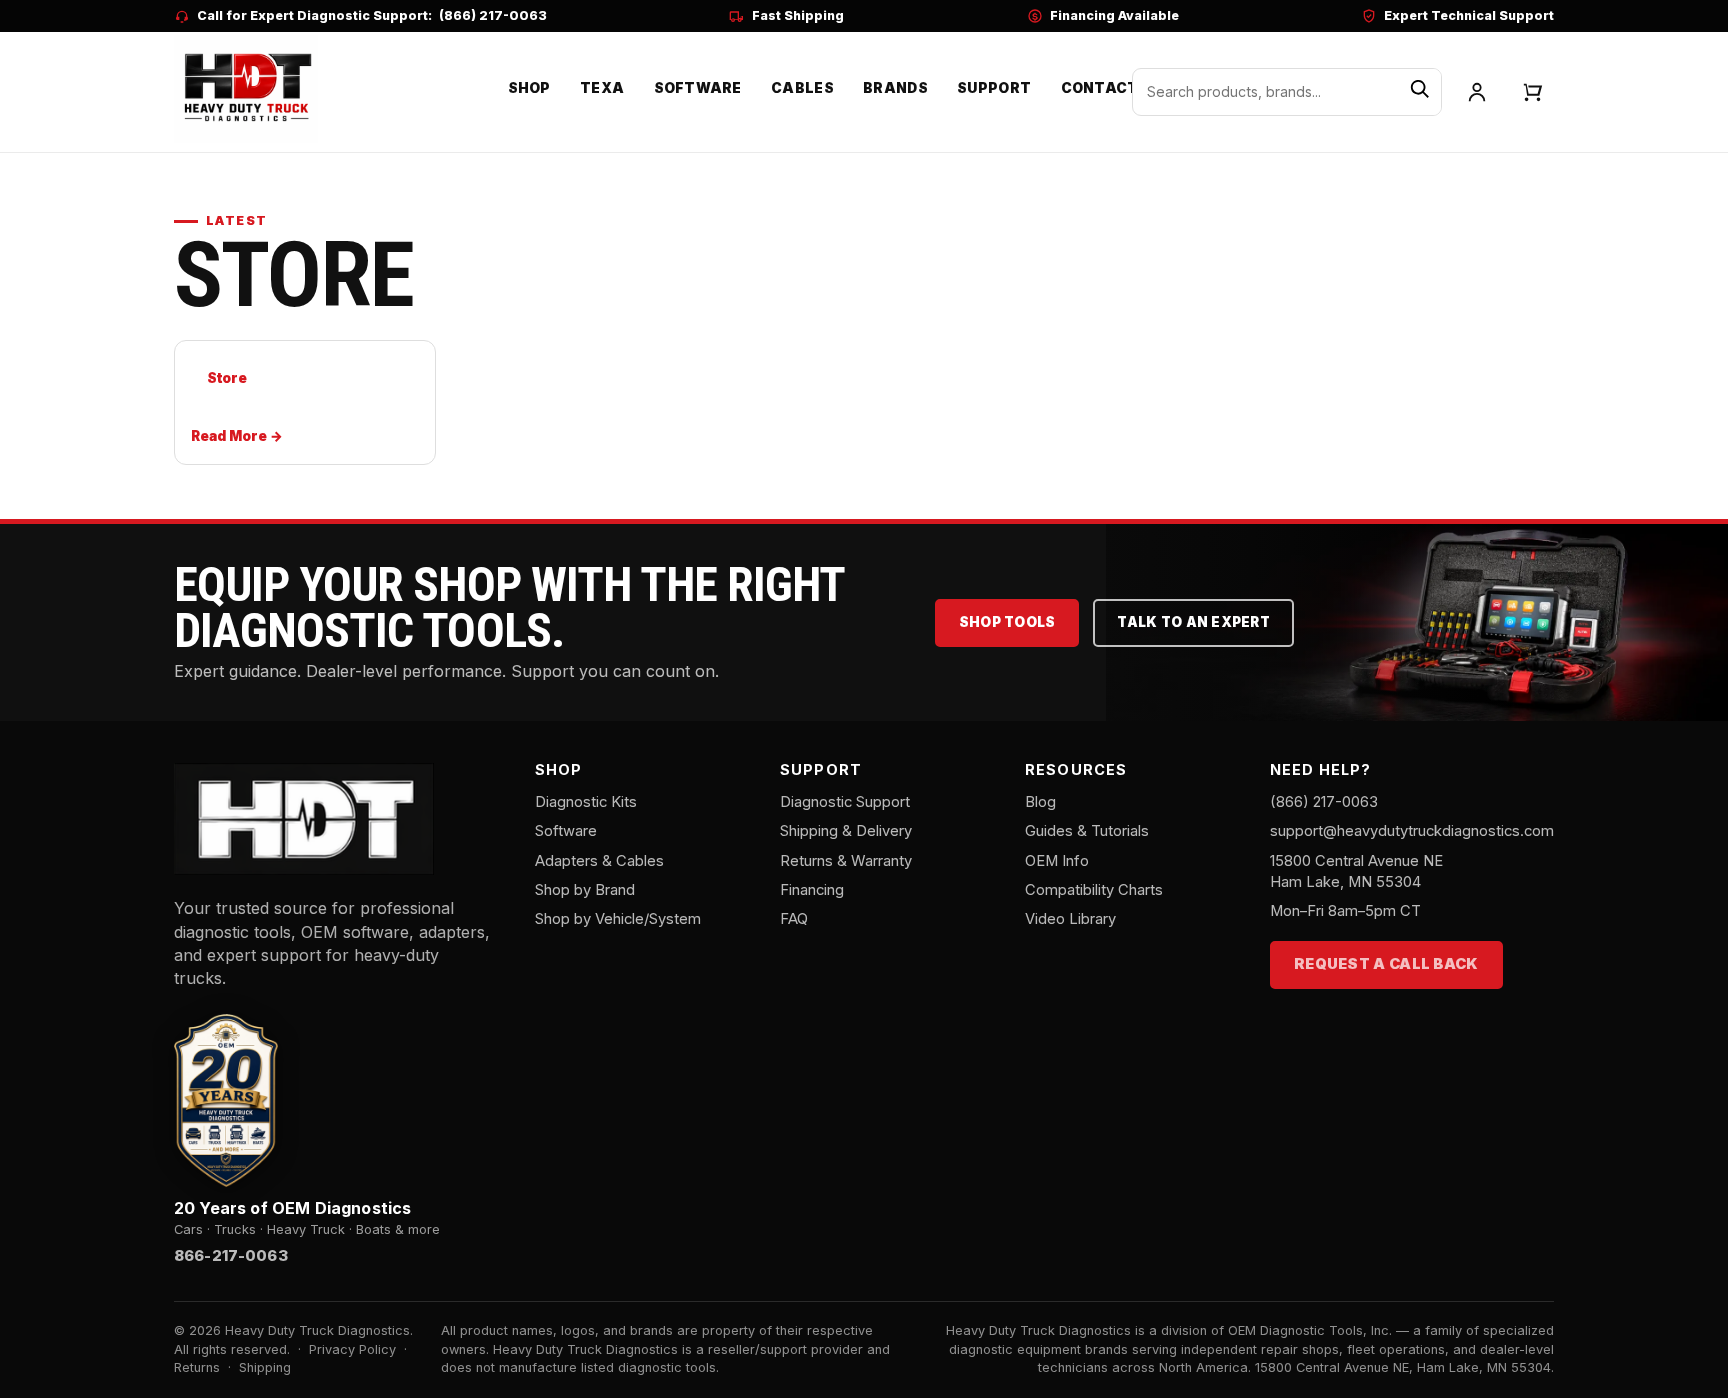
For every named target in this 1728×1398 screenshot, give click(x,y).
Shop (529, 88)
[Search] (1419, 92)
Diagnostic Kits (586, 802)
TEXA (602, 88)
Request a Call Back (1386, 964)
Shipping (265, 1367)
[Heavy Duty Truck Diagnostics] (246, 89)
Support (994, 88)
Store (226, 378)
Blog (1040, 802)
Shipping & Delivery (846, 831)
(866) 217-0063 (493, 15)
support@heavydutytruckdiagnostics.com (1412, 831)
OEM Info (1057, 861)
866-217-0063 (231, 1256)
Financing (812, 890)
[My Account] (1477, 92)
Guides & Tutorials (1087, 831)
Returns (197, 1367)
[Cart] (1533, 92)
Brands (895, 88)
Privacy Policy (352, 1349)
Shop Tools (1007, 622)
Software (698, 88)
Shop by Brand (585, 890)
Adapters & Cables (599, 861)
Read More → (237, 436)
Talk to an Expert (1193, 622)
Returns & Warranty (846, 861)
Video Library (1070, 919)
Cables (802, 88)
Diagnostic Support (845, 802)
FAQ (794, 919)
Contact (1100, 88)
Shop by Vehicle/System (618, 919)
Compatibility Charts (1094, 890)
